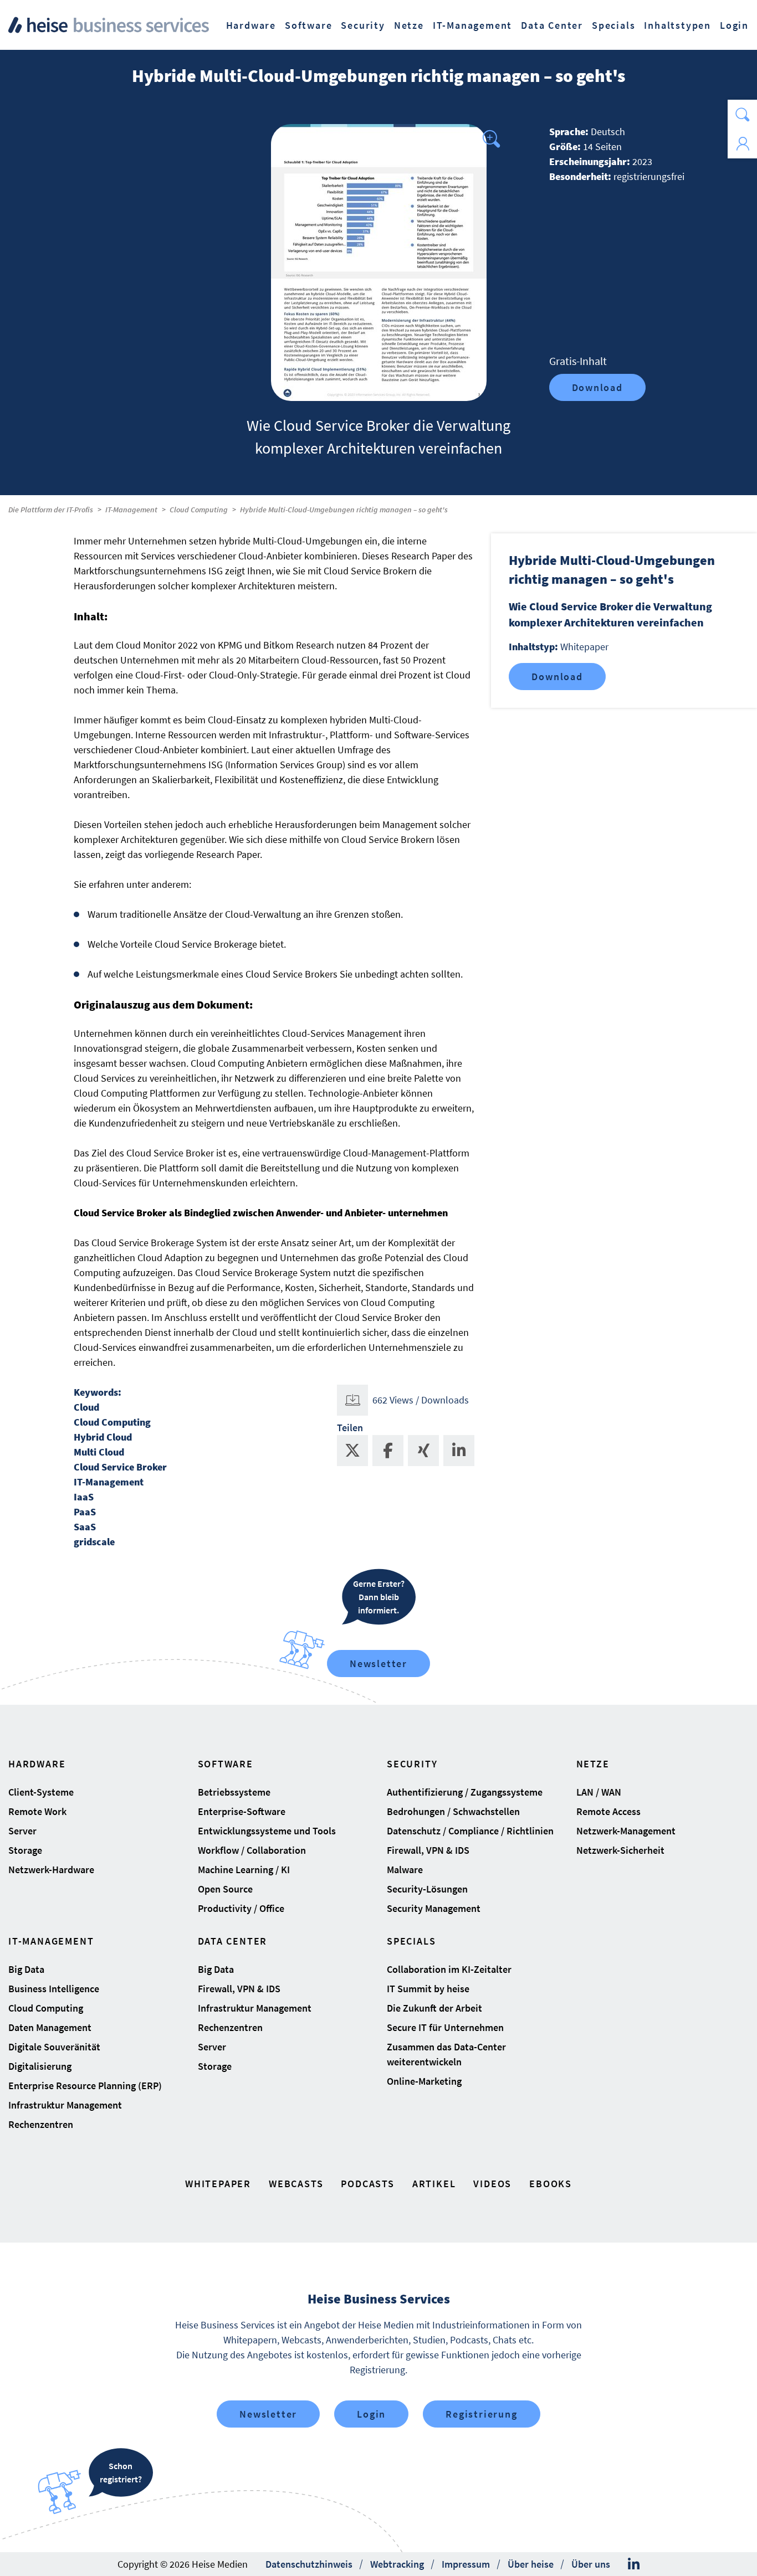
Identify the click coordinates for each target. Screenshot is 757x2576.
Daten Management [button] (50, 2027)
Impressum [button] (466, 2564)
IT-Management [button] (472, 25)
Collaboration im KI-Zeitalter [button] (449, 1969)
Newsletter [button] (268, 2414)
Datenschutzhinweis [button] (309, 2564)
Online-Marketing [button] (424, 2081)
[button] (742, 114)
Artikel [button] (434, 2184)
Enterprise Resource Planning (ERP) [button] (85, 2086)
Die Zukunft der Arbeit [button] (434, 2008)
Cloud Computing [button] (46, 2008)
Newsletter (378, 1664)
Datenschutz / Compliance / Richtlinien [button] (470, 1831)
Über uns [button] (591, 2564)
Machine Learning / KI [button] (244, 1870)
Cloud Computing (199, 510)
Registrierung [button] (481, 2414)
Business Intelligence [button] (54, 1989)
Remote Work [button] (37, 1811)
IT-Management (131, 510)
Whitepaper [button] (218, 2184)
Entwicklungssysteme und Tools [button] (267, 1831)
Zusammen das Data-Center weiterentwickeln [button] (446, 2054)
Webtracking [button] (397, 2564)
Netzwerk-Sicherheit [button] (620, 1850)
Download (597, 387)
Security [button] (363, 25)
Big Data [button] (26, 1969)
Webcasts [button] (296, 2184)
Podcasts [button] (367, 2184)
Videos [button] (492, 2184)
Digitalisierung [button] (40, 2066)
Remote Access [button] (608, 1811)
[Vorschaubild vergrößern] (379, 263)
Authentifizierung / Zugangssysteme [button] (465, 1792)
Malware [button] (405, 1870)
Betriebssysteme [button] (234, 1792)
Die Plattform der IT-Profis (51, 510)
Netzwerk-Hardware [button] (51, 1870)
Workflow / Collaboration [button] (252, 1850)
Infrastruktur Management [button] (65, 2105)
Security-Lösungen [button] (427, 1889)
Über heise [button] (531, 2564)
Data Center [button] (552, 25)
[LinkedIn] (634, 2564)
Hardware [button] (251, 25)
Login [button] (734, 25)
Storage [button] (25, 1850)
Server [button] (22, 1831)
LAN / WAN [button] (599, 1792)
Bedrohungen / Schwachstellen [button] (453, 1811)
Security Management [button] (434, 1908)
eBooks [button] (551, 2184)
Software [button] (308, 25)
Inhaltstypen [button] (677, 25)
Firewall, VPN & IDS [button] (428, 1850)
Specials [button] (613, 25)
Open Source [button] (225, 1889)
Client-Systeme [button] (41, 1792)
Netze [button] (409, 25)
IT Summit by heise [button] (428, 1989)
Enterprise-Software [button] (242, 1811)
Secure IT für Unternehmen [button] (445, 2027)
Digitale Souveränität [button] (54, 2047)
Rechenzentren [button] (41, 2124)
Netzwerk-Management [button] (626, 1831)
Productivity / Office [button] (241, 1908)
